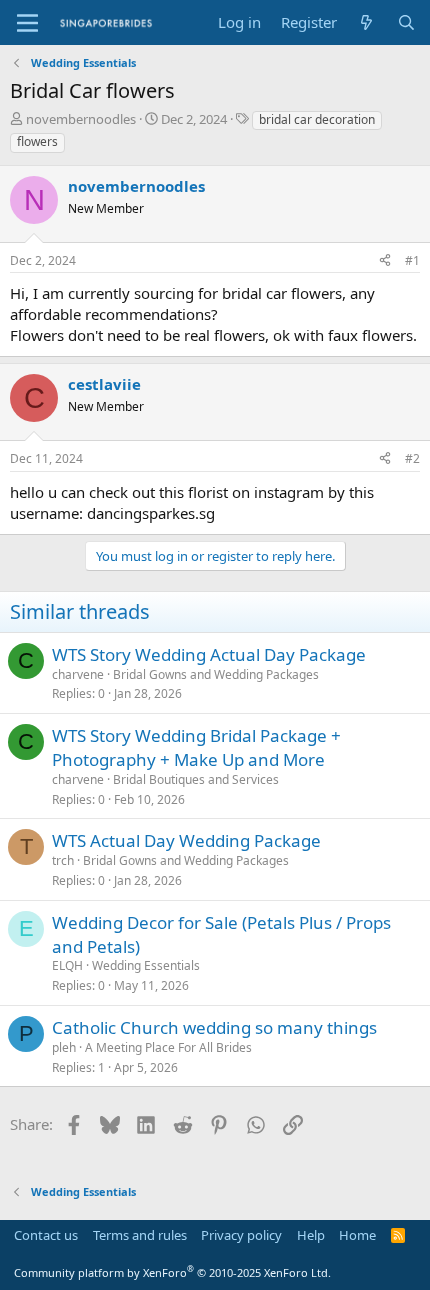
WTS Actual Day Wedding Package (186, 840)
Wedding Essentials (146, 965)
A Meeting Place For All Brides (168, 1047)
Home (357, 1235)
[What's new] (366, 22)
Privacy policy (241, 1235)
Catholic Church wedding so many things (214, 1027)
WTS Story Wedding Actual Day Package (209, 654)
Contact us (46, 1235)
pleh (64, 1047)
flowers (37, 141)
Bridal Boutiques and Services (196, 779)
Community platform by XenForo (172, 1272)
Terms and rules (140, 1235)
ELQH (67, 965)
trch (63, 860)
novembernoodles (81, 119)
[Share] (385, 261)
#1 (412, 260)
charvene (78, 674)
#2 (412, 458)
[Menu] (27, 23)
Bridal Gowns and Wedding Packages (216, 674)
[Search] (406, 22)
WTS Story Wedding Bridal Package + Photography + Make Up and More (196, 747)
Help (311, 1235)
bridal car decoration (317, 119)
